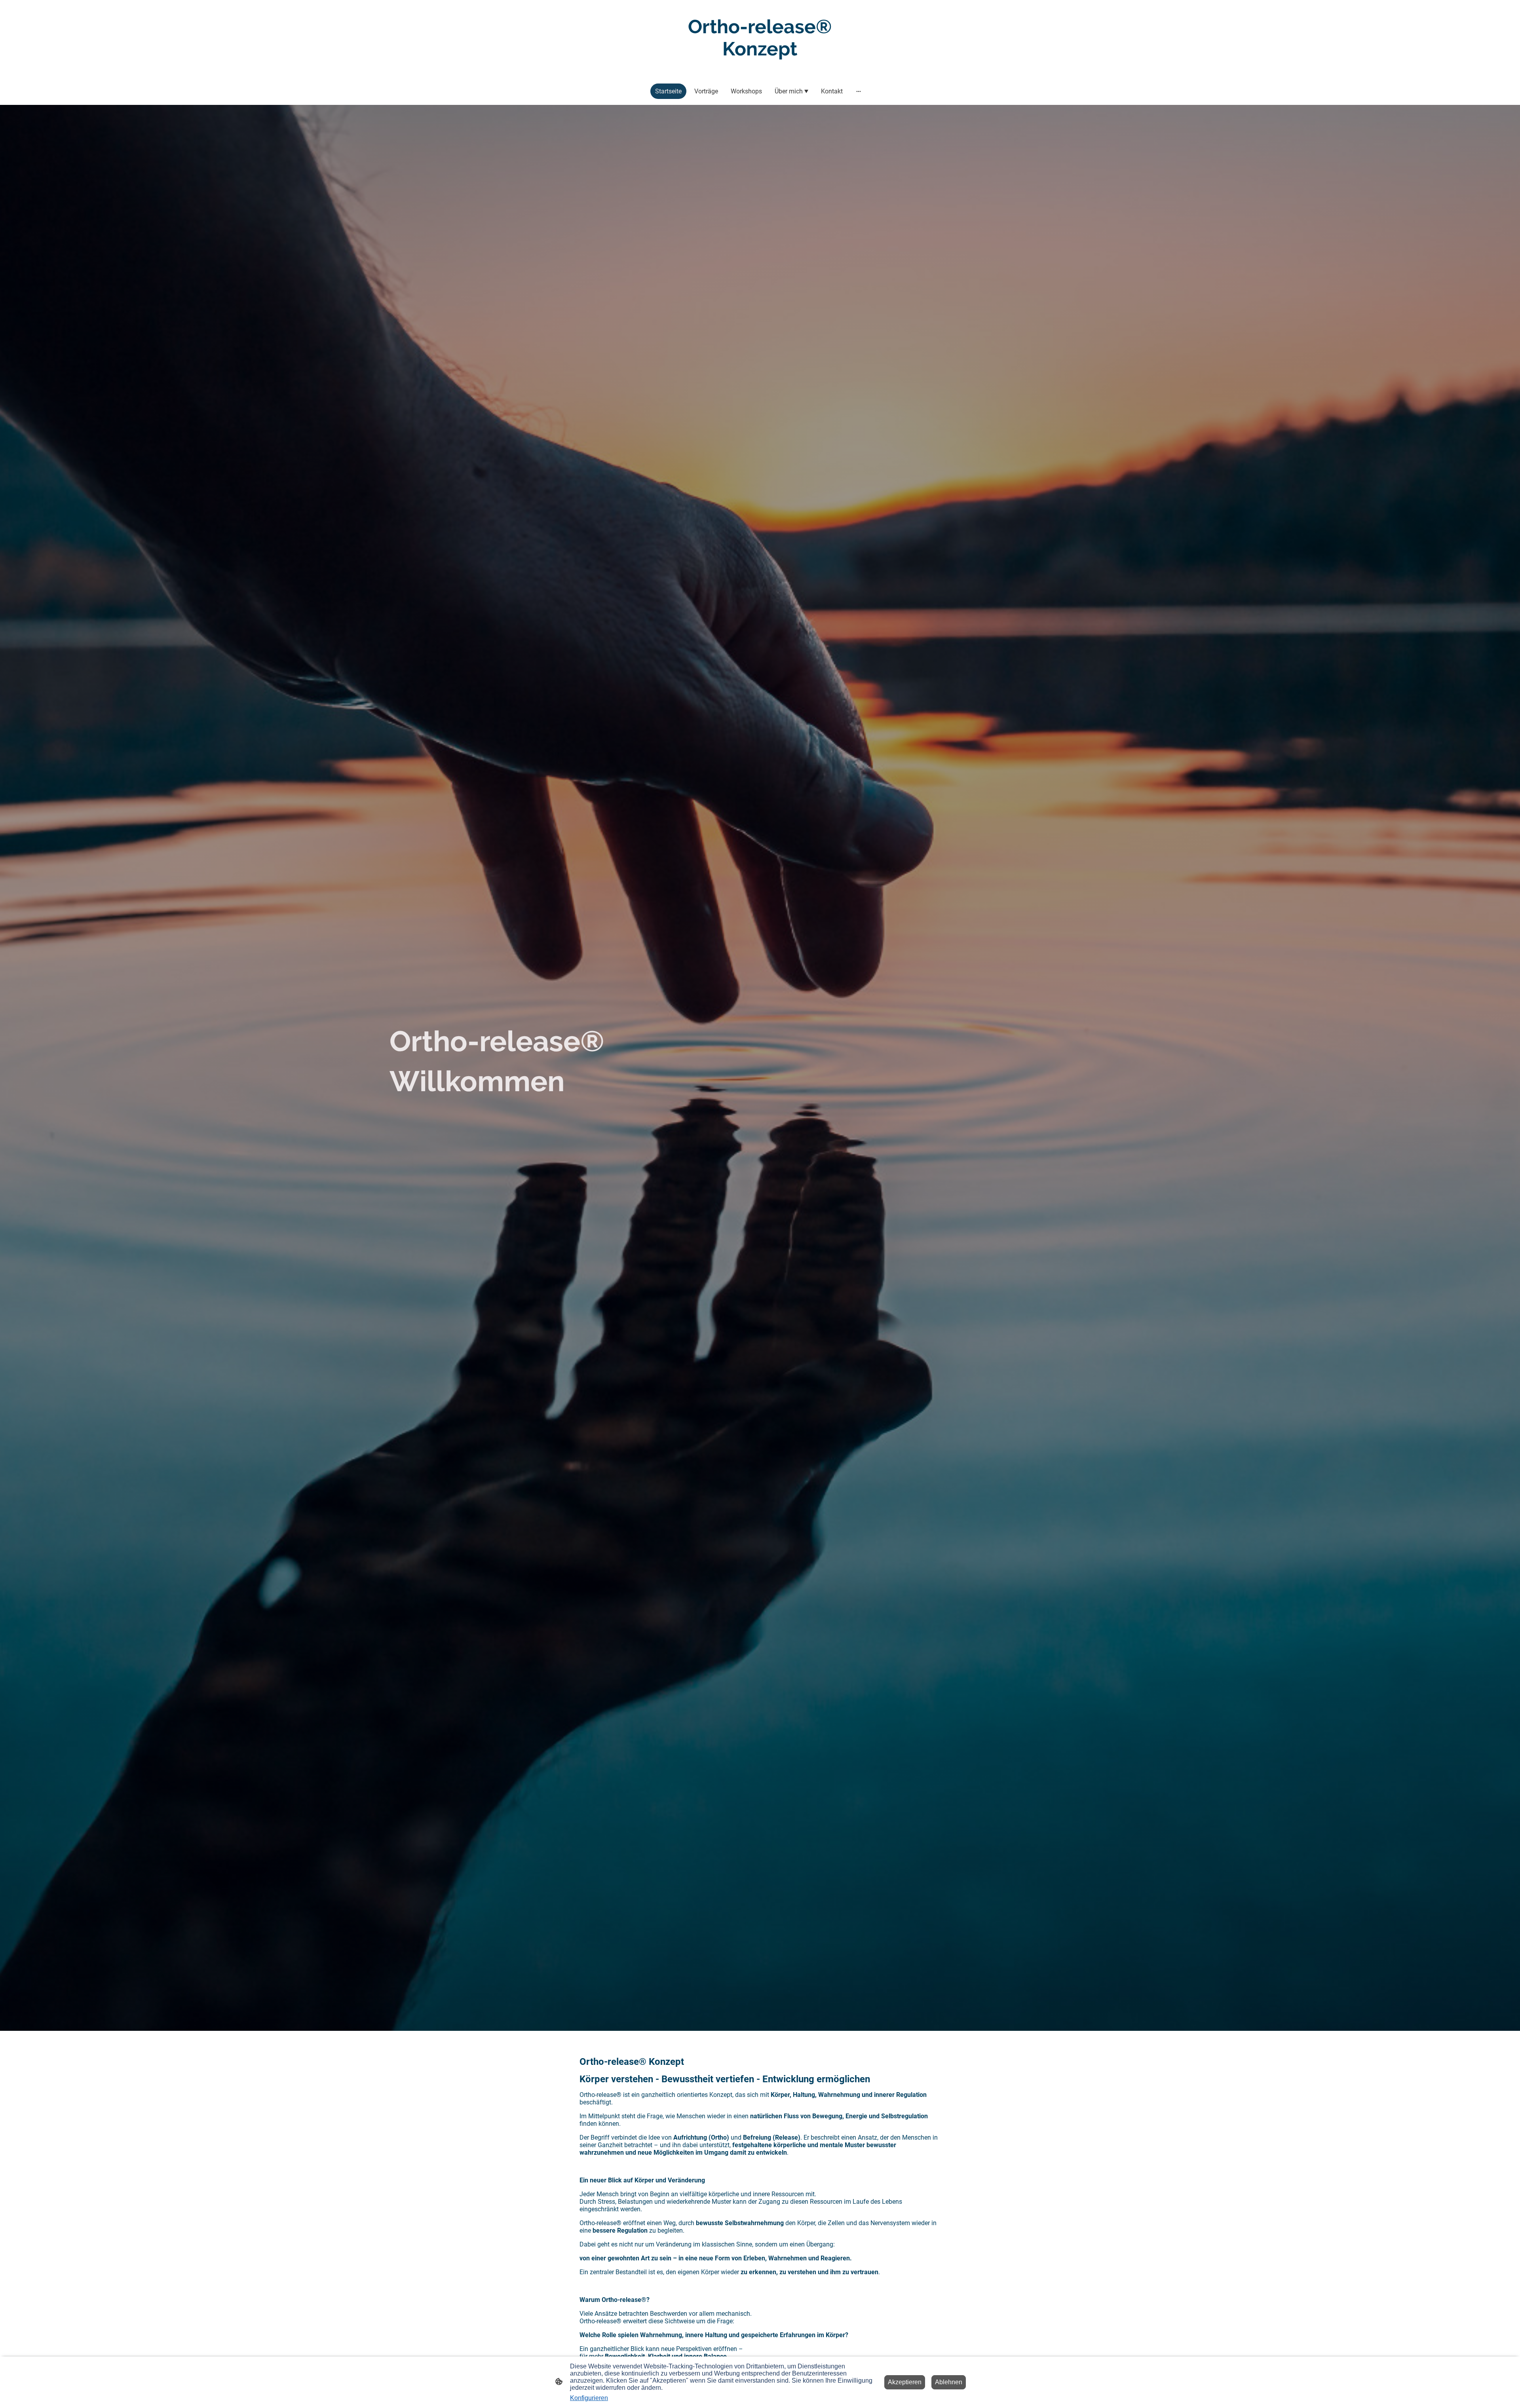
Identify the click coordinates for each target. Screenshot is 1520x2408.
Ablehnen (949, 2382)
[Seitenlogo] (760, 67)
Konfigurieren (589, 2398)
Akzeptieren (905, 2382)
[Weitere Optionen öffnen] (859, 91)
